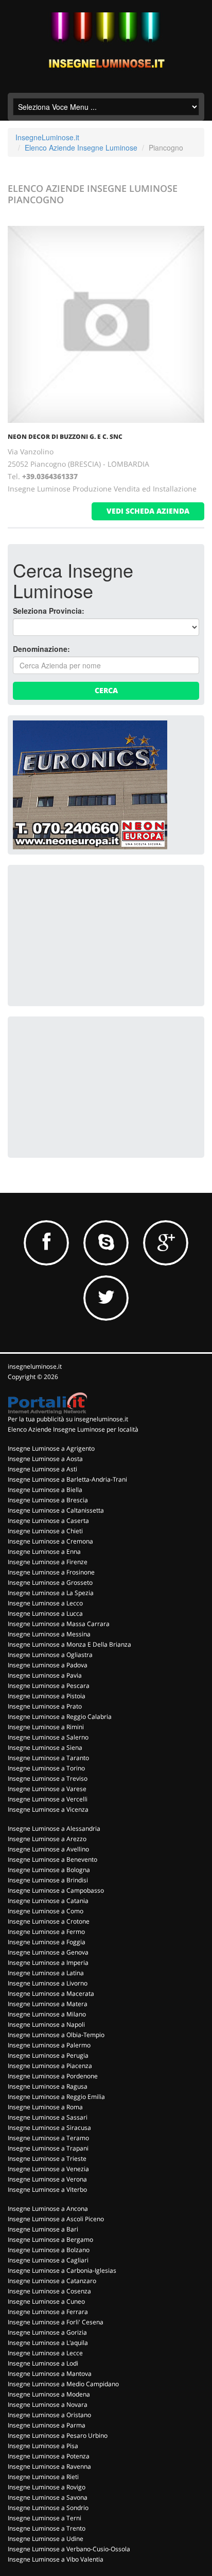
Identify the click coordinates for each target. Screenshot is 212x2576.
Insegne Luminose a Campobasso (56, 1890)
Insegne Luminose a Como (46, 1911)
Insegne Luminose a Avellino (48, 1849)
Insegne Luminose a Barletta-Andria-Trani (67, 1479)
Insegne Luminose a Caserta (48, 1521)
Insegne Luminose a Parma (47, 2425)
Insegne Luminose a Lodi (43, 2363)
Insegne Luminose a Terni (45, 2518)
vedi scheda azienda (148, 511)
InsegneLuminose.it (47, 137)
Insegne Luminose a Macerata (51, 1993)
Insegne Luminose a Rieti (43, 2477)
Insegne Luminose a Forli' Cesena (56, 2322)
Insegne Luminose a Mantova (50, 2374)
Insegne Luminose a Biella (45, 1490)
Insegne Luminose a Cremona (50, 1541)
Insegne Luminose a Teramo (48, 2138)
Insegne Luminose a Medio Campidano (63, 2384)
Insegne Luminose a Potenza (49, 2456)
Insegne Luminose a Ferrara (48, 2312)
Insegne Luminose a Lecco (45, 1603)
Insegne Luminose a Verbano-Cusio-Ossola (69, 2549)
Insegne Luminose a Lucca (45, 1613)
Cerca (106, 690)
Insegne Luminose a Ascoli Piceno (56, 2219)
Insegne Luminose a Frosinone (51, 1572)
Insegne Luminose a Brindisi (48, 1880)
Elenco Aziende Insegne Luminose (81, 147)
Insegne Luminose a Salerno (48, 1737)
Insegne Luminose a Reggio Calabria (60, 1717)
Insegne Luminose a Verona (47, 2179)
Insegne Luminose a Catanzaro (52, 2281)
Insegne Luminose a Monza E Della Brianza (69, 1644)
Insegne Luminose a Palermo (49, 2045)
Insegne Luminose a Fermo (46, 1932)
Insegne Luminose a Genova (48, 1952)
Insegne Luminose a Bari (43, 2229)
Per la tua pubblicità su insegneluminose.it (68, 1419)
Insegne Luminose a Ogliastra (50, 1655)
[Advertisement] (90, 934)
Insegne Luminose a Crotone (49, 1921)
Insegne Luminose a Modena (49, 2394)
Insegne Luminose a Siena (45, 1748)
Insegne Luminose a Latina (46, 1973)
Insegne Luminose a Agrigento (51, 1448)
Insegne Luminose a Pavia (45, 1675)
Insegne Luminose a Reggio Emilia (56, 2097)
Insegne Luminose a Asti (42, 1469)
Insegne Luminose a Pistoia (47, 1696)
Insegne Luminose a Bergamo (50, 2239)
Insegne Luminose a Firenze (48, 1562)
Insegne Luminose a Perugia (48, 2055)
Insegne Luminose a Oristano (49, 2415)
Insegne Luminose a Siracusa (49, 2128)
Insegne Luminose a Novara (48, 2405)
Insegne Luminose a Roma (45, 2107)
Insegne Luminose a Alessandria (54, 1828)
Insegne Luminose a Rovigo (47, 2487)
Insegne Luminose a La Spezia (51, 1593)
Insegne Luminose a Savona (48, 2497)
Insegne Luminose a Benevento (52, 1859)
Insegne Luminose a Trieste (47, 2159)
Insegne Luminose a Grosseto (50, 1582)
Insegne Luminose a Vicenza (48, 1809)
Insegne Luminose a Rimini (46, 1727)
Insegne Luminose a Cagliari (48, 2260)
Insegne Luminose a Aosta (45, 1459)
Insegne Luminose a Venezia (48, 2169)
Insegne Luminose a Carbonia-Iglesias (62, 2270)
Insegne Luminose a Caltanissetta (56, 1510)
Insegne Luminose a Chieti (45, 1531)
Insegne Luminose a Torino (46, 1768)
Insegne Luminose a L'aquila (48, 2343)
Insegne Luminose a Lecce (45, 2353)
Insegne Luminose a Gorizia (47, 2332)
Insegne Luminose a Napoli (46, 2024)
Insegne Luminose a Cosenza (49, 2291)
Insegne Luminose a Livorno (48, 1983)
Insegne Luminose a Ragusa (48, 2086)
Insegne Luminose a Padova (48, 1665)
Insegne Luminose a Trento (47, 2528)
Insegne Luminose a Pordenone (53, 2076)
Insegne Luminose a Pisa (43, 2446)
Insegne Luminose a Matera (48, 2004)
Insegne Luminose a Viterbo (47, 2189)
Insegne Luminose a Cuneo (46, 2301)
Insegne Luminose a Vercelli (48, 1799)
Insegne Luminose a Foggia (47, 1942)
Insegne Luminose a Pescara (49, 1686)
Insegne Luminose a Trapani (48, 2148)
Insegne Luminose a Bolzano (49, 2250)
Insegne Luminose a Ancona (48, 2209)
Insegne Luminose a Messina (49, 1634)
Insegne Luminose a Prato (45, 1706)
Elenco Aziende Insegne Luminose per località (73, 1429)
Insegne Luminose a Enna (44, 1552)
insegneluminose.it (35, 1366)
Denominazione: (41, 649)
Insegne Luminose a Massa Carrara (59, 1624)
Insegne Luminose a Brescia (48, 1500)
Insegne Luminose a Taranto (48, 1758)
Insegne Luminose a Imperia (48, 1963)
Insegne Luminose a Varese (47, 1789)
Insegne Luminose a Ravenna (49, 2466)
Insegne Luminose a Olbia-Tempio (56, 2035)
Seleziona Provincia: (49, 611)
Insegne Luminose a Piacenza (50, 2066)
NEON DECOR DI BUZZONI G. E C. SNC (65, 437)
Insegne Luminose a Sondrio (48, 2508)
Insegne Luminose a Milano (47, 2014)
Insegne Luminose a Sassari (48, 2117)
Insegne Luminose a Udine (46, 2539)
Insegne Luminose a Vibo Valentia (56, 2559)
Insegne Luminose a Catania (48, 1901)
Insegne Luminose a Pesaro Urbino (58, 2435)
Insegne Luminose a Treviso (48, 1778)
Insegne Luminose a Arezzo (47, 1839)
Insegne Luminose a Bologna (49, 1870)
